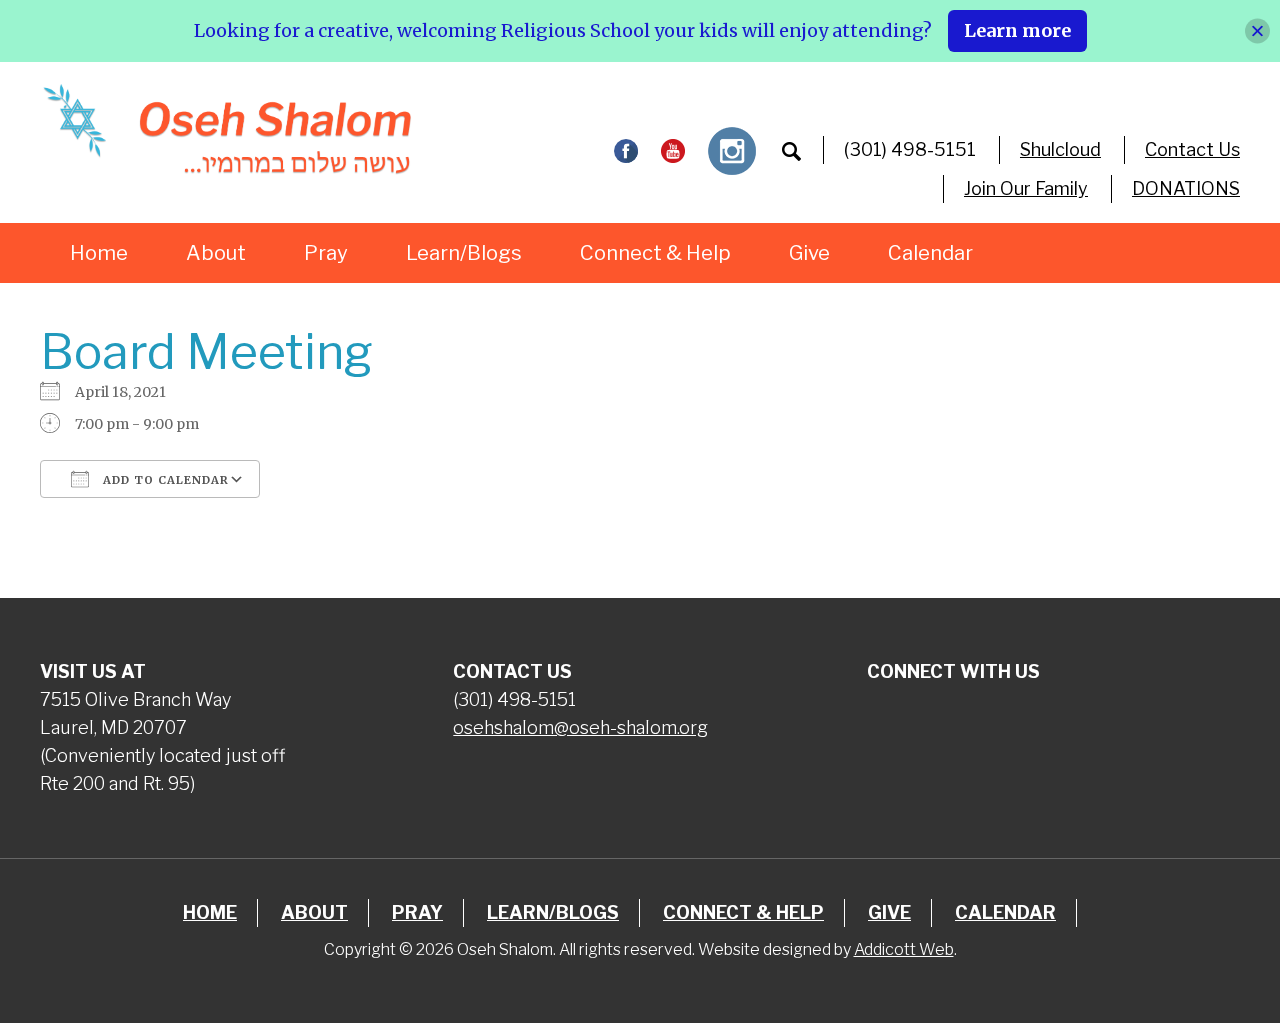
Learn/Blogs (464, 253)
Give (809, 253)
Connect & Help (655, 253)
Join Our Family (1026, 188)
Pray (326, 253)
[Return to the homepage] (226, 129)
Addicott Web (904, 949)
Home (99, 253)
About (216, 253)
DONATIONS (1186, 188)
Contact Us (1192, 149)
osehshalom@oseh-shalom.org (580, 727)
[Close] (1257, 30)
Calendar (930, 253)
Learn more (1017, 30)
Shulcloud (1060, 149)
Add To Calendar (164, 480)
